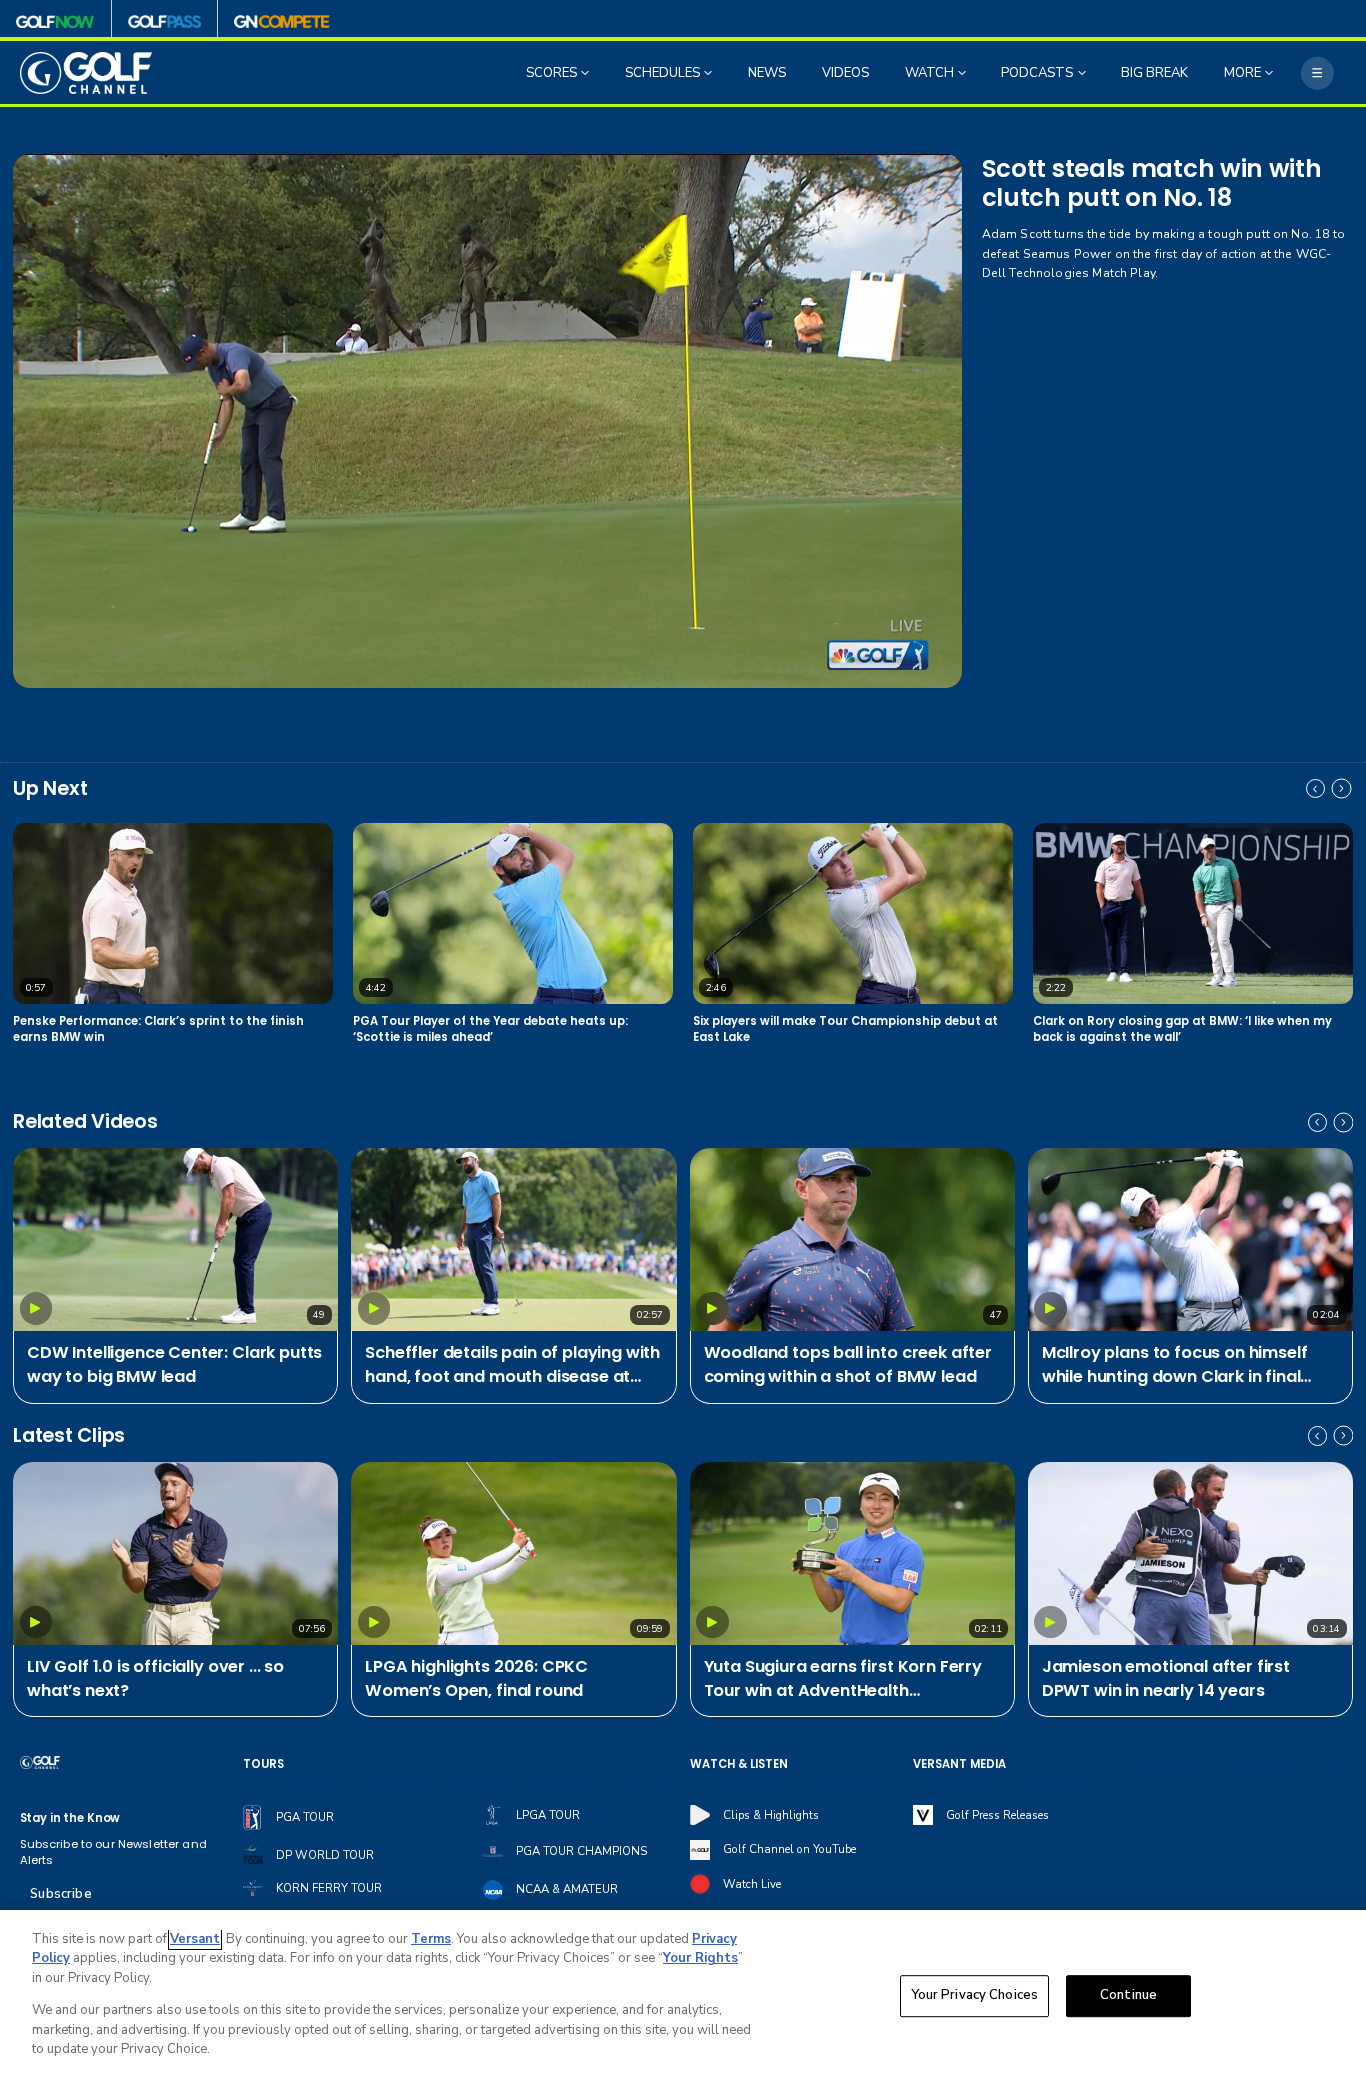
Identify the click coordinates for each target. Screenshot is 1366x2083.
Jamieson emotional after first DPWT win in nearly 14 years (1166, 1678)
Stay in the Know (70, 1818)
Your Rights (700, 1958)
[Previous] (1316, 789)
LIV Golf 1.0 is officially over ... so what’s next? (155, 1678)
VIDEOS (845, 73)
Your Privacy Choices (975, 1996)
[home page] (86, 72)
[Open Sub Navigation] (587, 73)
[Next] (1342, 789)
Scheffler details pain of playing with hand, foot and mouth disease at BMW (512, 1365)
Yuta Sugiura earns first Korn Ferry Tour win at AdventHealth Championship (843, 1679)
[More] (1317, 73)
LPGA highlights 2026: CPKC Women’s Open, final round (476, 1678)
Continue (1128, 1996)
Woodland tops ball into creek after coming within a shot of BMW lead (848, 1364)
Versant (195, 1939)
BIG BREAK (1154, 73)
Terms (431, 1939)
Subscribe (60, 1894)
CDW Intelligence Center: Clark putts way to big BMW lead (174, 1364)
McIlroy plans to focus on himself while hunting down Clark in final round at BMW (1175, 1365)
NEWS (767, 73)
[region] (683, 1996)
